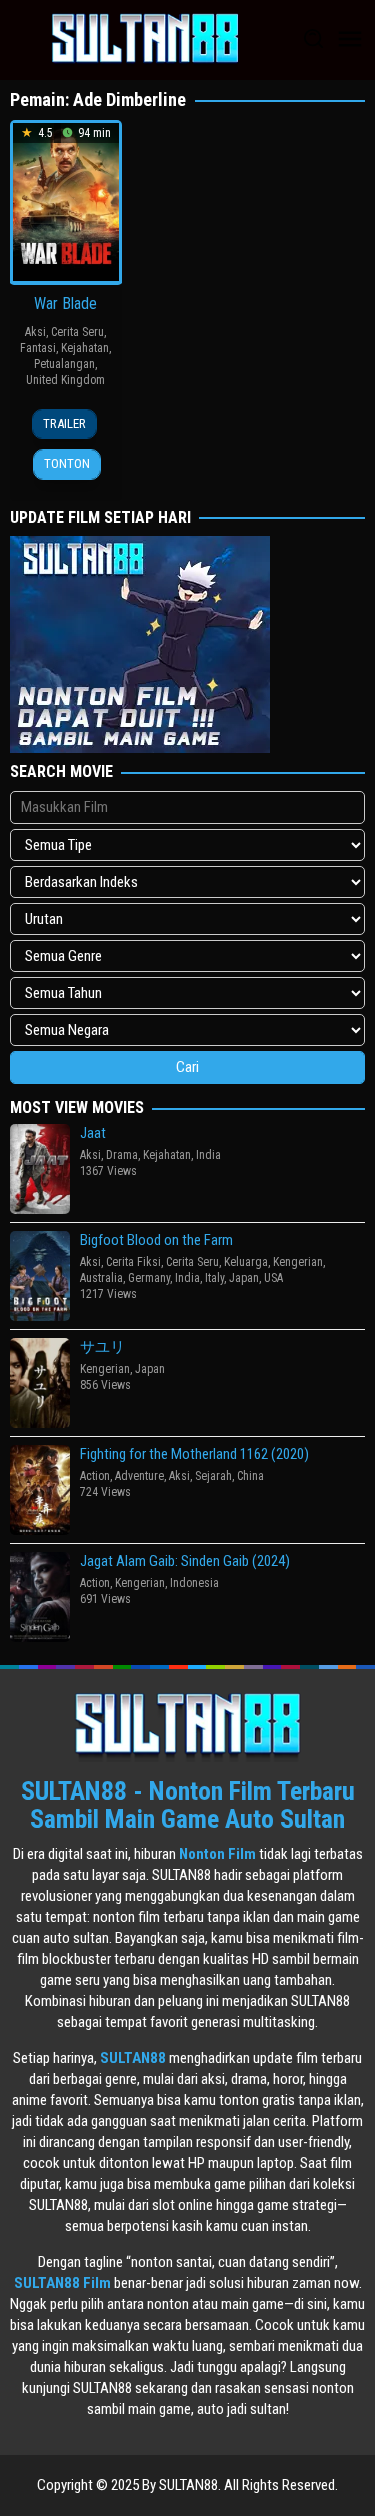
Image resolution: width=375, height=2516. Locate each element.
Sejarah (213, 1476)
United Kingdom (65, 380)
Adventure (139, 1476)
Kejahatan (85, 348)
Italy (214, 1278)
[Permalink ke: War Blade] (66, 201)
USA (273, 1278)
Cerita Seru (77, 332)
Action (95, 1476)
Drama (122, 1155)
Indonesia (194, 1583)
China (250, 1476)
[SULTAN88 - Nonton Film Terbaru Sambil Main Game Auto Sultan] (145, 39)
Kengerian (298, 1262)
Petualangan (64, 364)
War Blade (65, 303)
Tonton (67, 463)
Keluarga (246, 1262)
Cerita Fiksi (133, 1262)
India (208, 1155)
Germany (149, 1278)
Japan (244, 1278)
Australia (101, 1278)
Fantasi (38, 348)
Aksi (35, 332)
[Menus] (350, 40)
